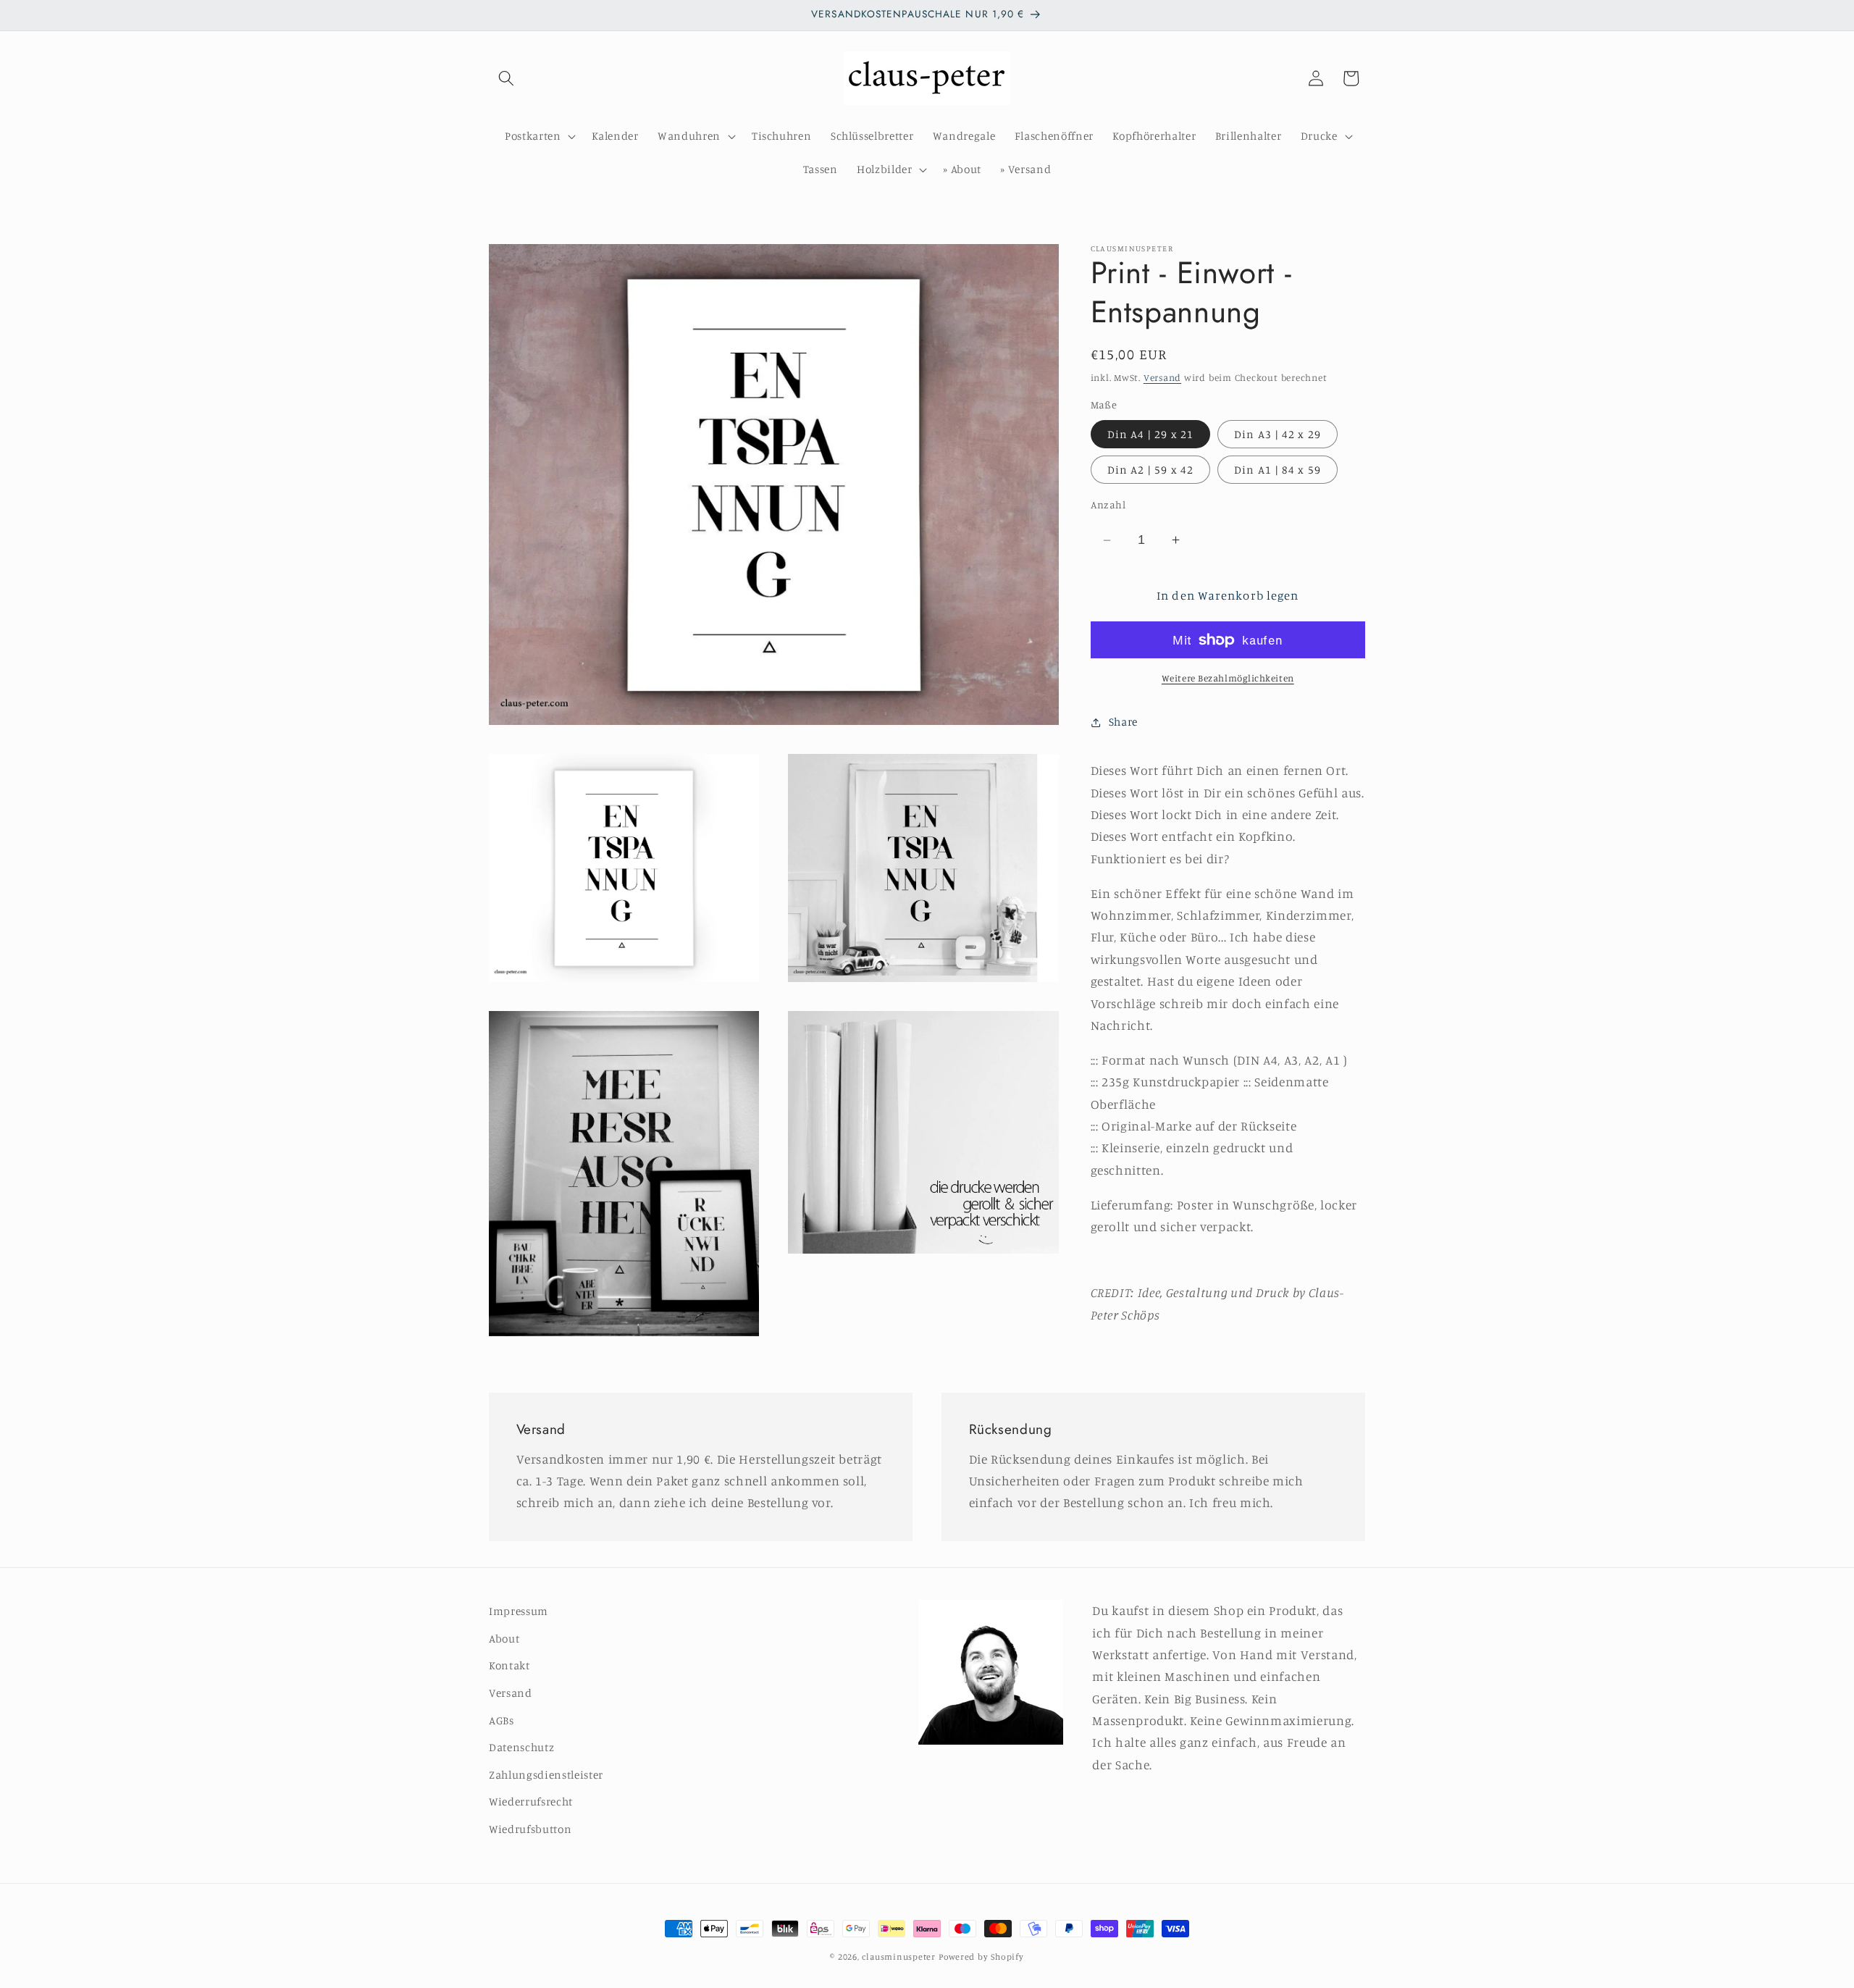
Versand (1162, 377)
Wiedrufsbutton (530, 1829)
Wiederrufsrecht (531, 1802)
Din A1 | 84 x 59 (1278, 470)
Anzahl (1108, 504)
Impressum (519, 1611)
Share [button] (1123, 722)
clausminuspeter (899, 1956)
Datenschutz (521, 1747)
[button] (506, 78)
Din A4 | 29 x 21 (1151, 434)
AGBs (502, 1720)
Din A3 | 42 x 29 (1278, 434)
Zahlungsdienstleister (546, 1775)
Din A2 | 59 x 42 (1151, 470)
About (504, 1639)
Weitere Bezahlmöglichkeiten (1228, 678)
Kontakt (509, 1666)
